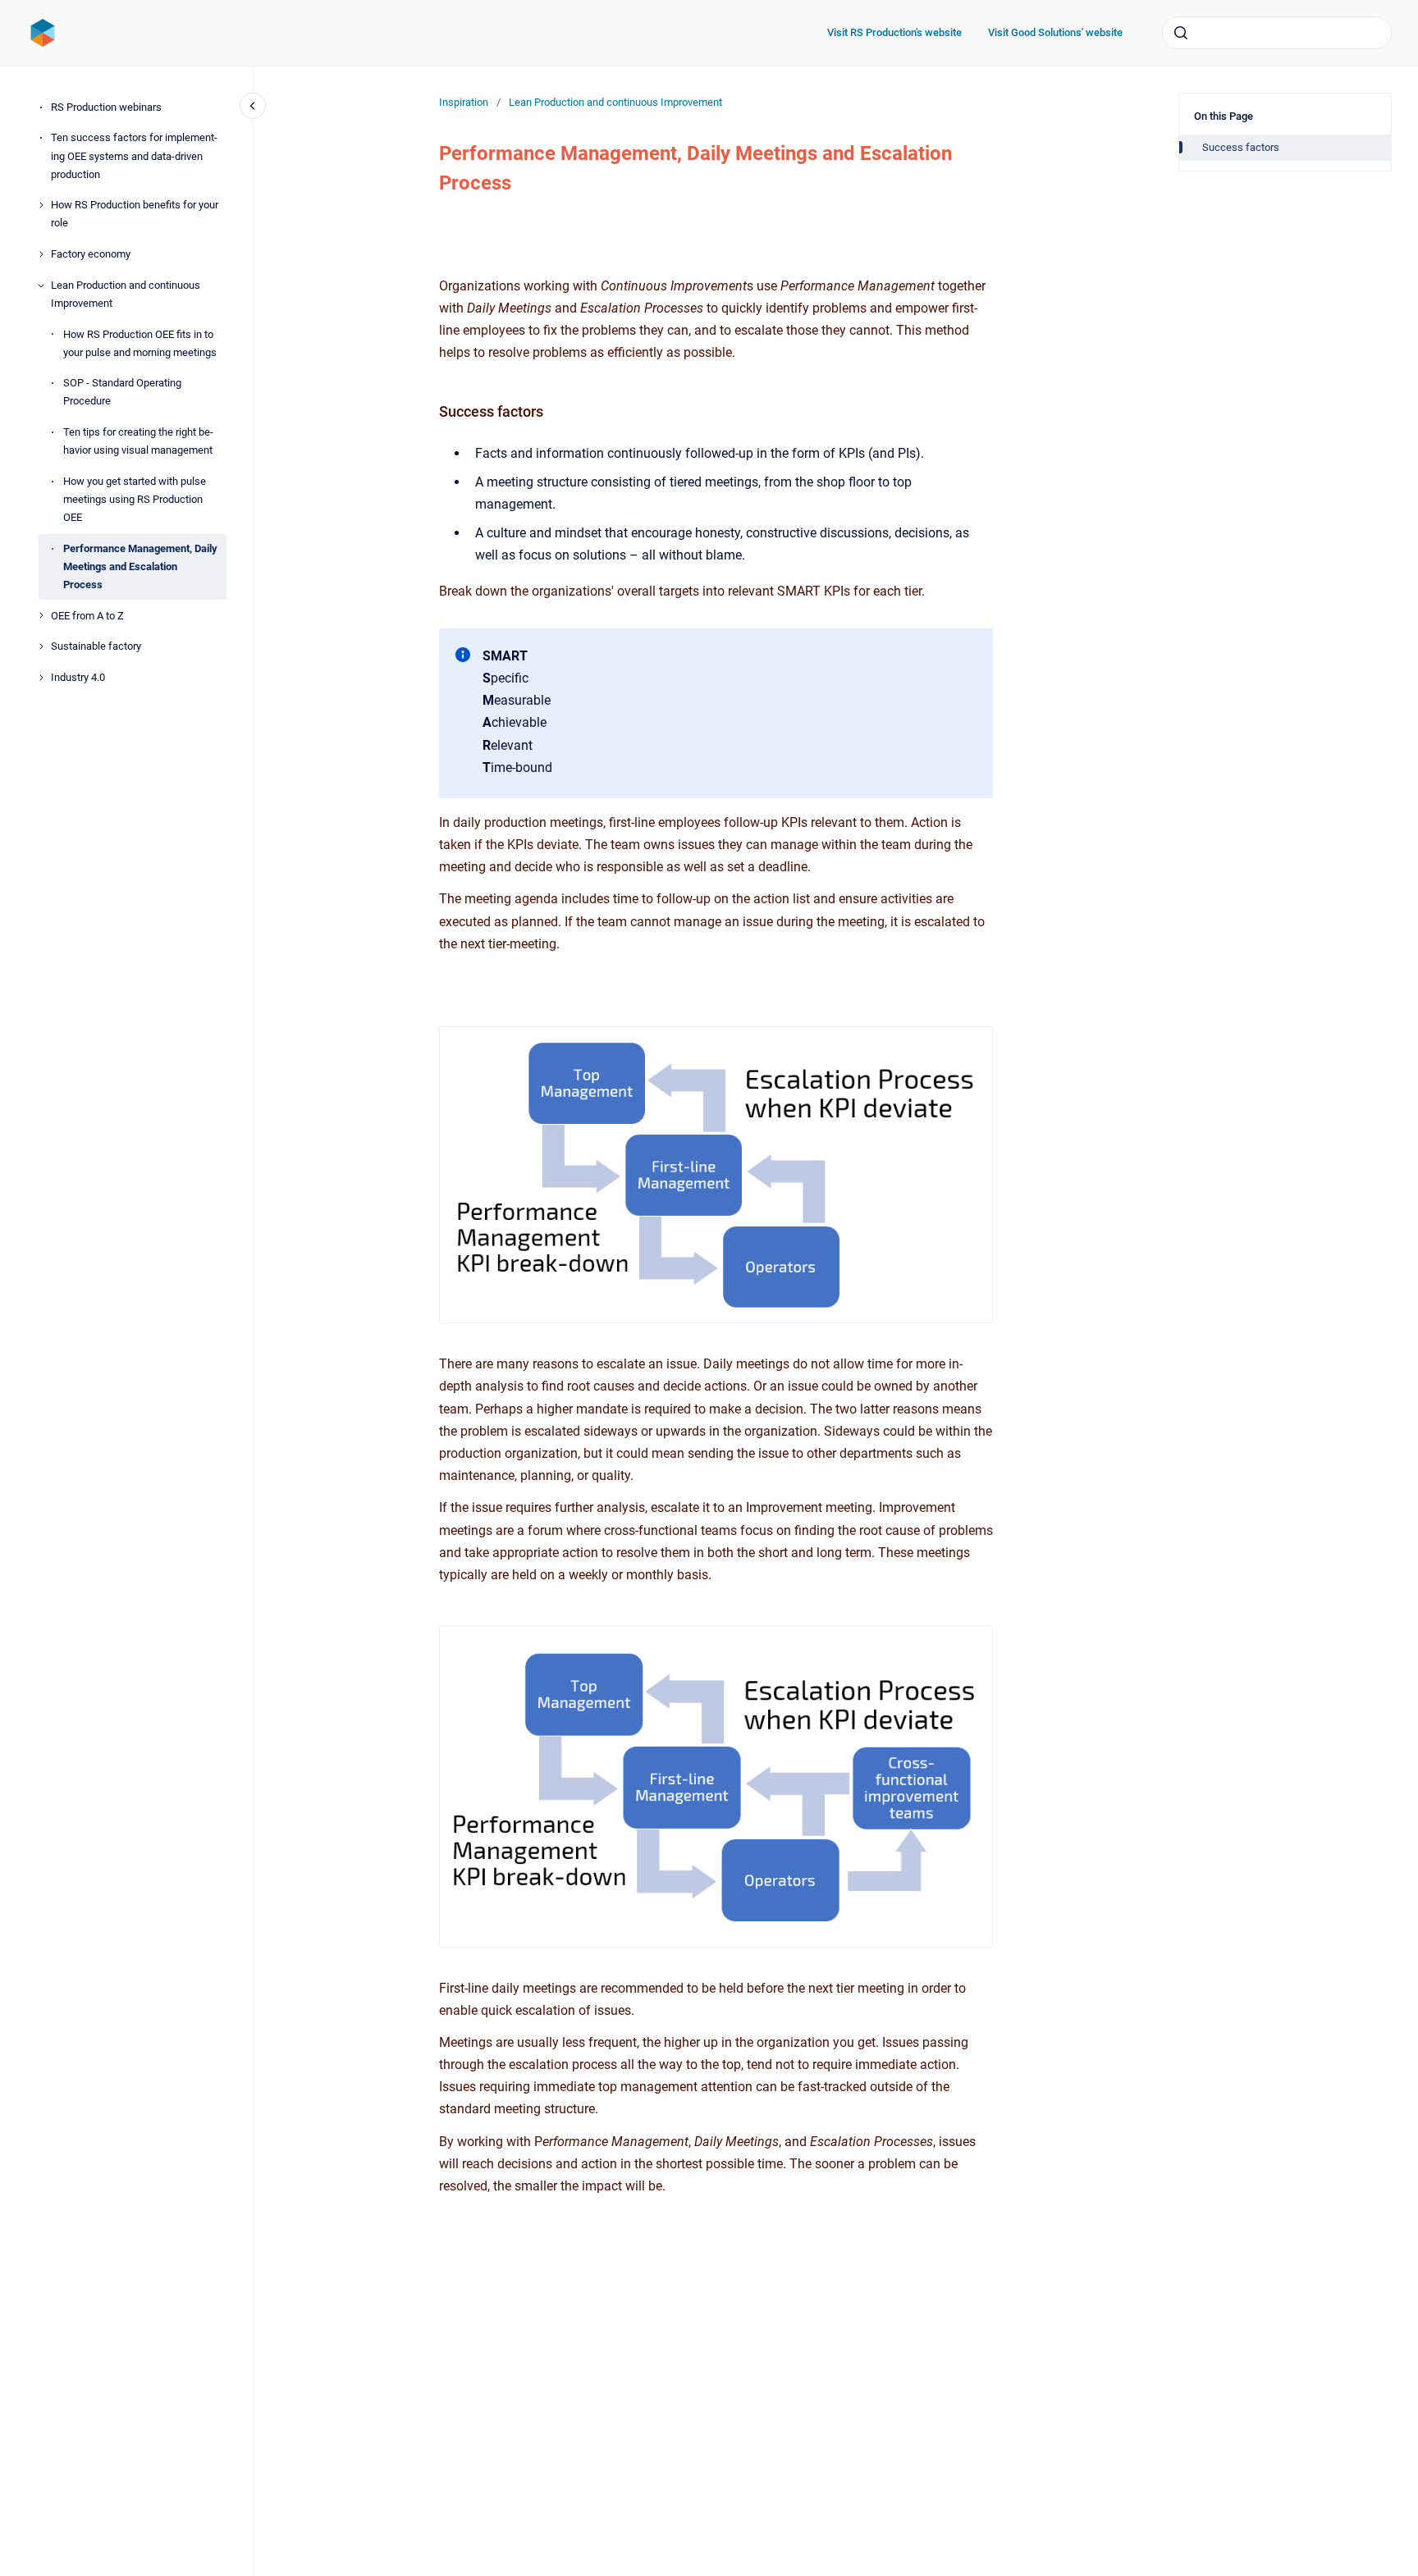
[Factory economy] (41, 254)
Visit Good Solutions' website (1055, 32)
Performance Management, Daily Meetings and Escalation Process (140, 566)
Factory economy (91, 254)
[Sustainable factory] (41, 646)
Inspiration (464, 102)
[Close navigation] (253, 106)
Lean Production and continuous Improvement (126, 294)
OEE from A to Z (87, 616)
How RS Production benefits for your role (135, 214)
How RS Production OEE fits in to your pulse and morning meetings (140, 343)
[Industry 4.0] (41, 678)
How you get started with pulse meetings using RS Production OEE (135, 499)
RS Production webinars (106, 107)
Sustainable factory (96, 646)
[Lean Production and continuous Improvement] (41, 285)
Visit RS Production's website (894, 32)
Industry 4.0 (78, 677)
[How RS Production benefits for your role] (41, 205)
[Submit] (1181, 33)
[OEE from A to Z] (41, 615)
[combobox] (1277, 33)
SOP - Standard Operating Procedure (122, 392)
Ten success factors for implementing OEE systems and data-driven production (134, 155)
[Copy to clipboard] (432, 410)
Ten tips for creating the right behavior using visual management (138, 441)
